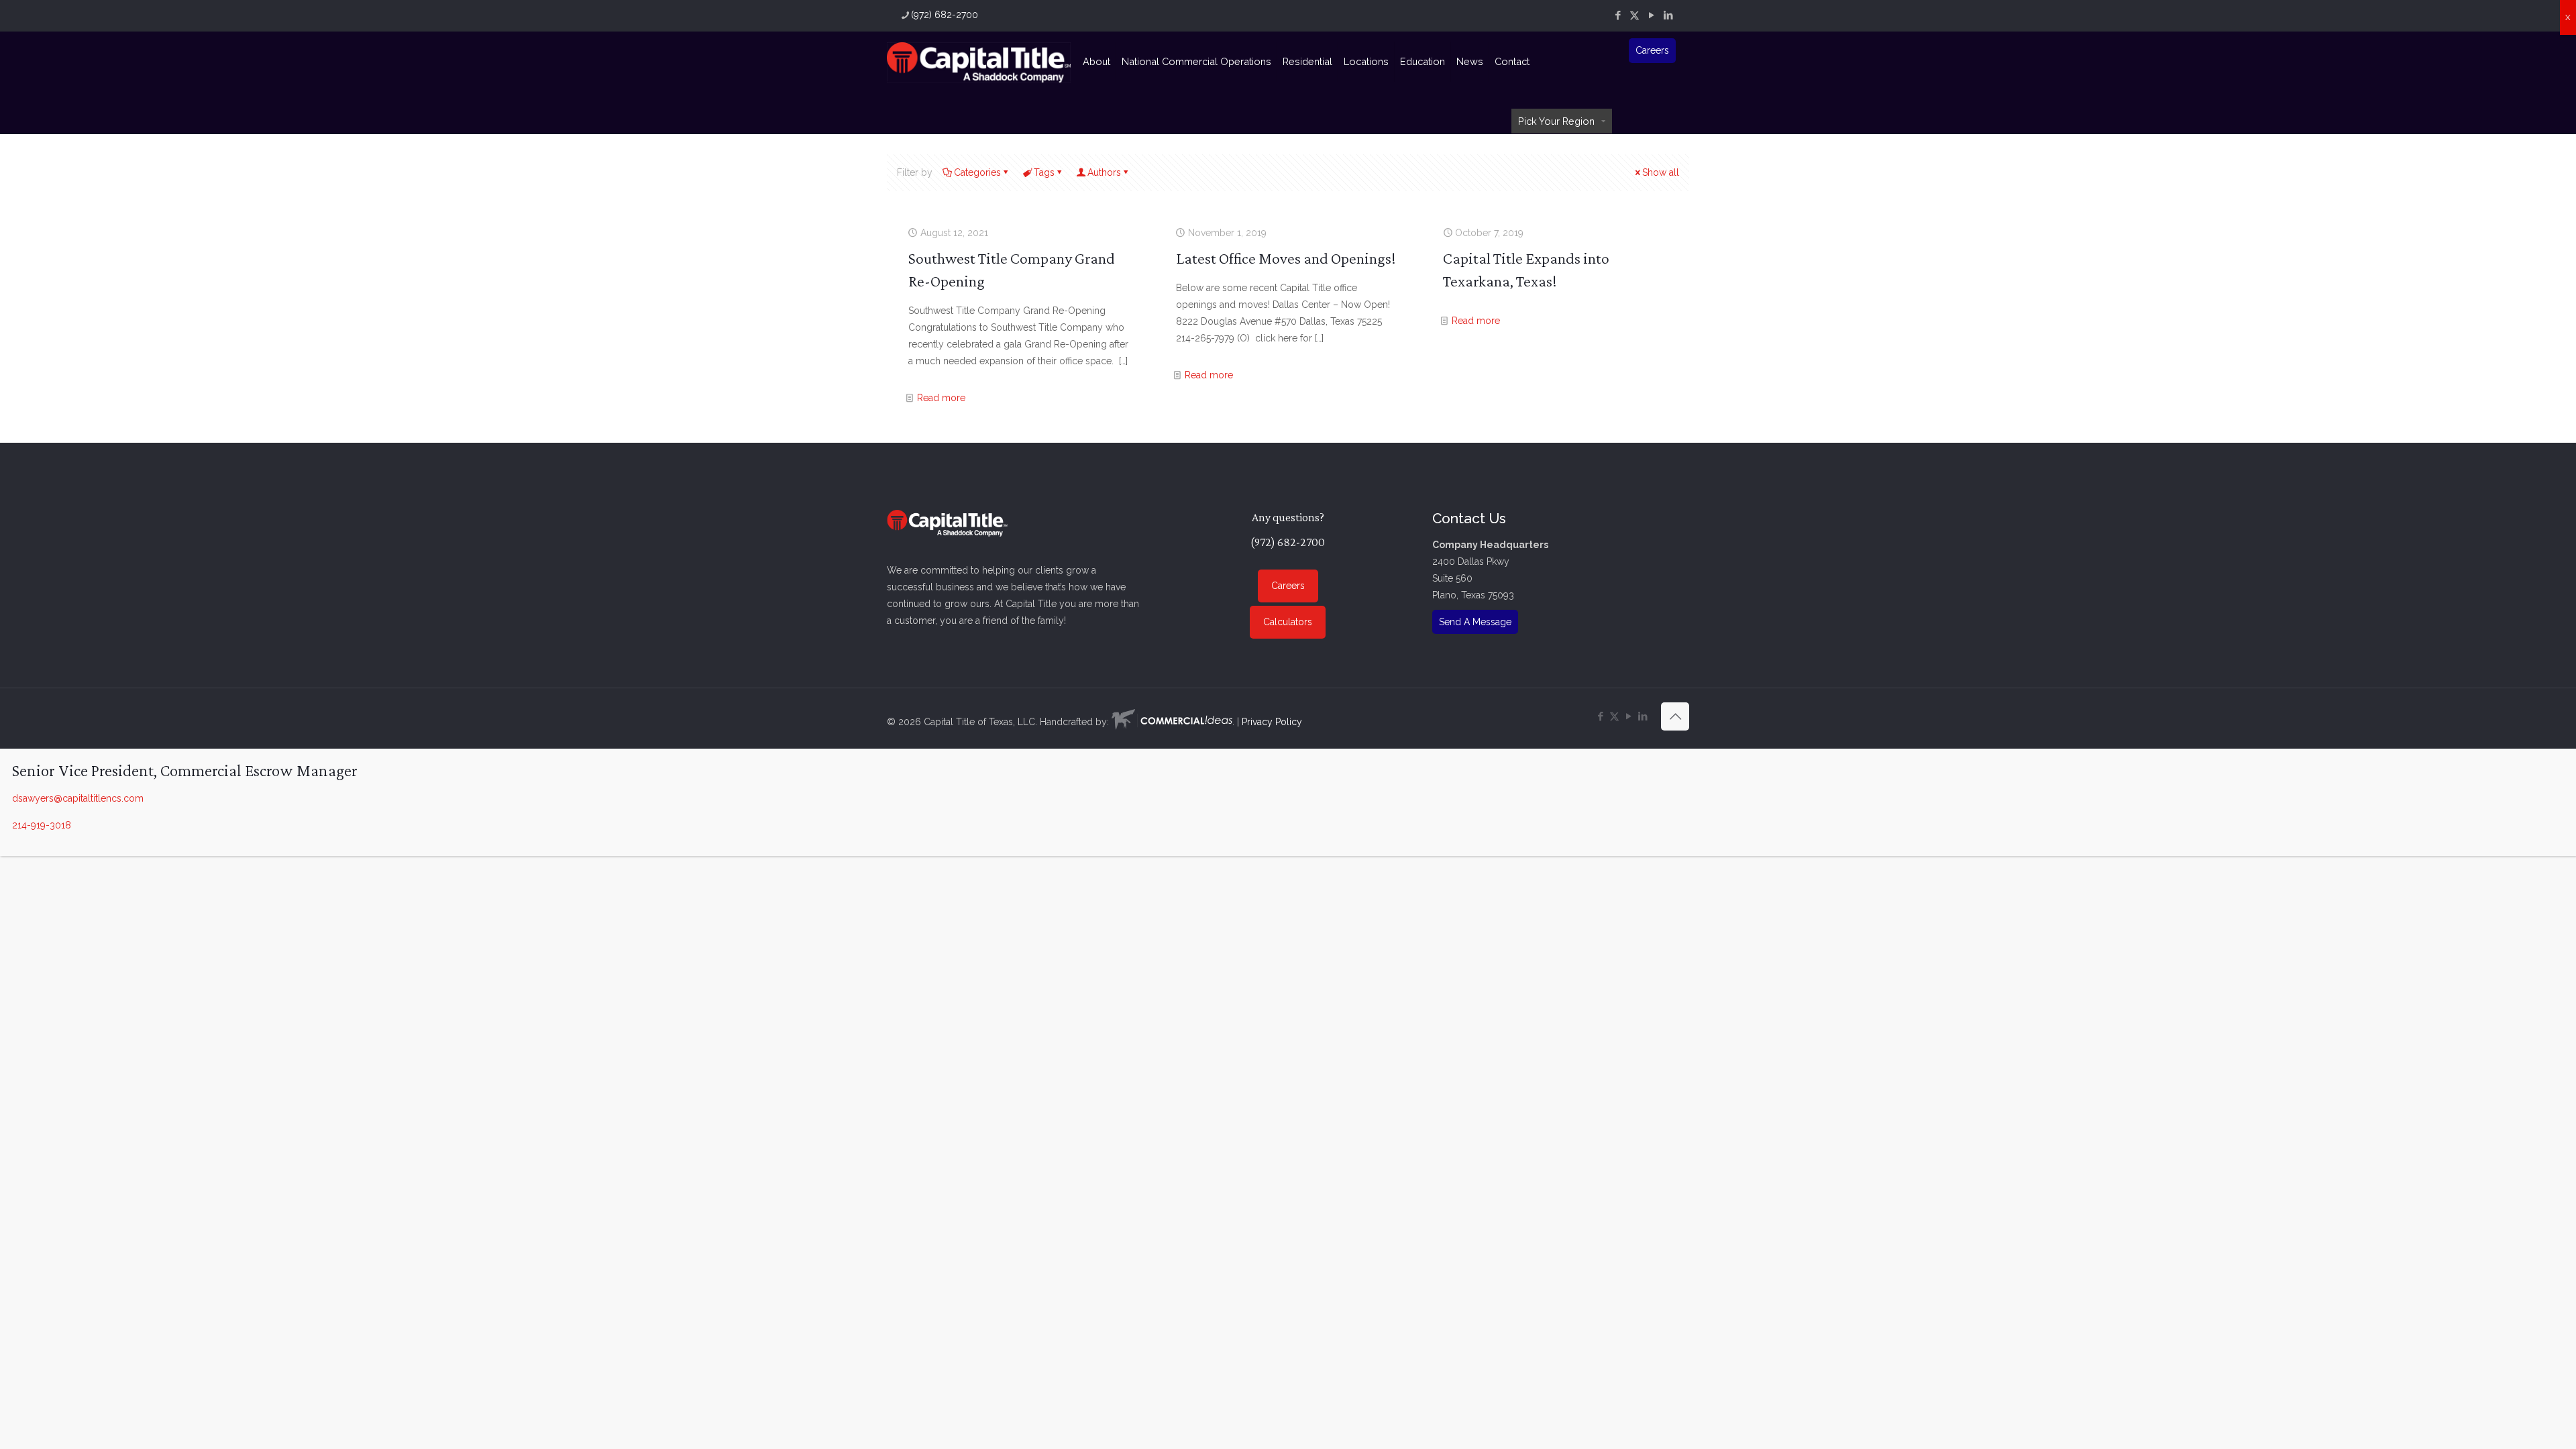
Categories (977, 172)
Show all (1661, 172)
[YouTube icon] (1651, 15)
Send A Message (1475, 622)
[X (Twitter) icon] (1634, 15)
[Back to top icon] (1675, 716)
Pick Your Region (1556, 121)
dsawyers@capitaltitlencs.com (78, 798)
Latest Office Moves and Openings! (1286, 258)
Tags (1044, 172)
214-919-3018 (42, 825)
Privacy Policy (1272, 722)
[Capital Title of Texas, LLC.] (979, 62)
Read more (941, 398)
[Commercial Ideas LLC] (1172, 722)
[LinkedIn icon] (1668, 15)
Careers (1652, 50)
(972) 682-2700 (945, 15)
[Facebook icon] (1618, 15)
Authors (1104, 172)
